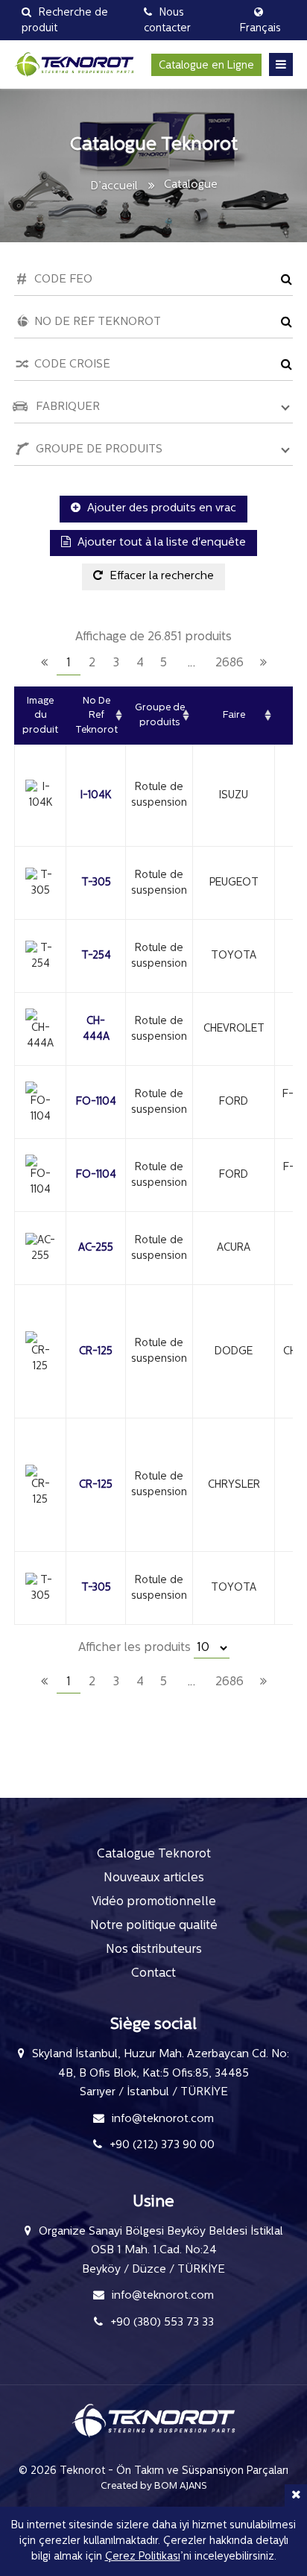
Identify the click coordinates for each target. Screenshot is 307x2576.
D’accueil (114, 187)
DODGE (234, 1352)
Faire (234, 715)
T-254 (96, 956)
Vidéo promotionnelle (154, 1902)
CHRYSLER (234, 1485)
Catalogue (191, 185)
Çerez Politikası (143, 2557)
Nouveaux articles (154, 1878)
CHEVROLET (234, 1029)
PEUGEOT (234, 883)
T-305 (96, 883)
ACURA (234, 1248)
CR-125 (96, 1352)
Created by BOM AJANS (154, 2486)
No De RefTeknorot (96, 716)
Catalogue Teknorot (154, 1854)
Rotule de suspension (159, 795)
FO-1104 (96, 1102)
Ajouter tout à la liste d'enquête (160, 543)
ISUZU (234, 796)
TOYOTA (234, 956)
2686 (230, 663)
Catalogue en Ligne (206, 66)
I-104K (96, 796)
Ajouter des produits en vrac (160, 509)
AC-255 (96, 1248)
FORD (234, 1102)
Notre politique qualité (154, 1926)
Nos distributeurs (154, 1950)
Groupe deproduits (160, 715)
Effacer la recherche (160, 577)
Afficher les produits (136, 1648)
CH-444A (96, 1029)
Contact (153, 1974)
